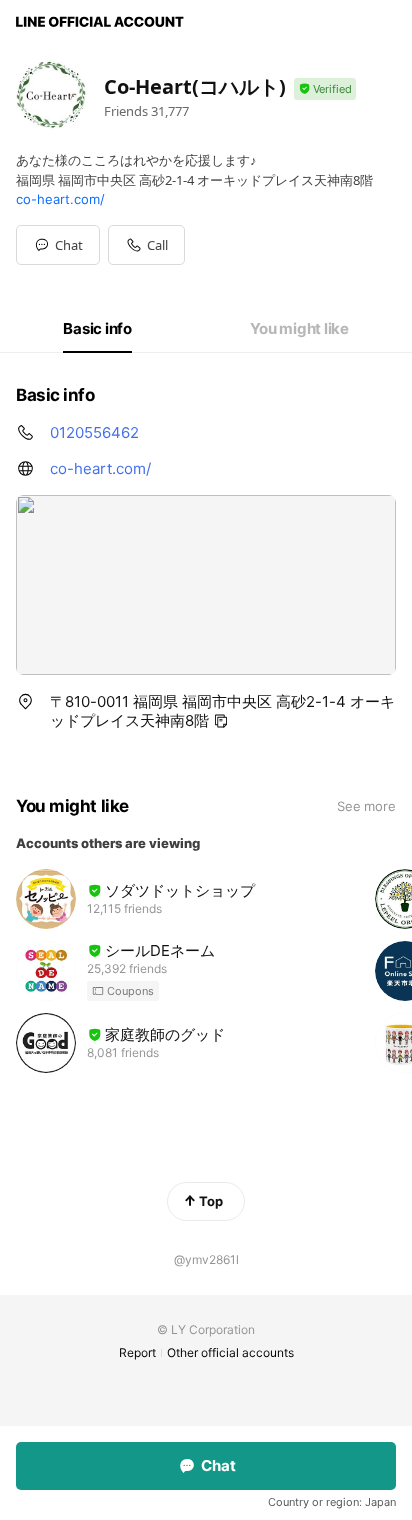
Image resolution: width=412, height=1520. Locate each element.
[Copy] (221, 721)
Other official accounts (230, 1352)
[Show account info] (325, 89)
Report (137, 1352)
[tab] (97, 329)
